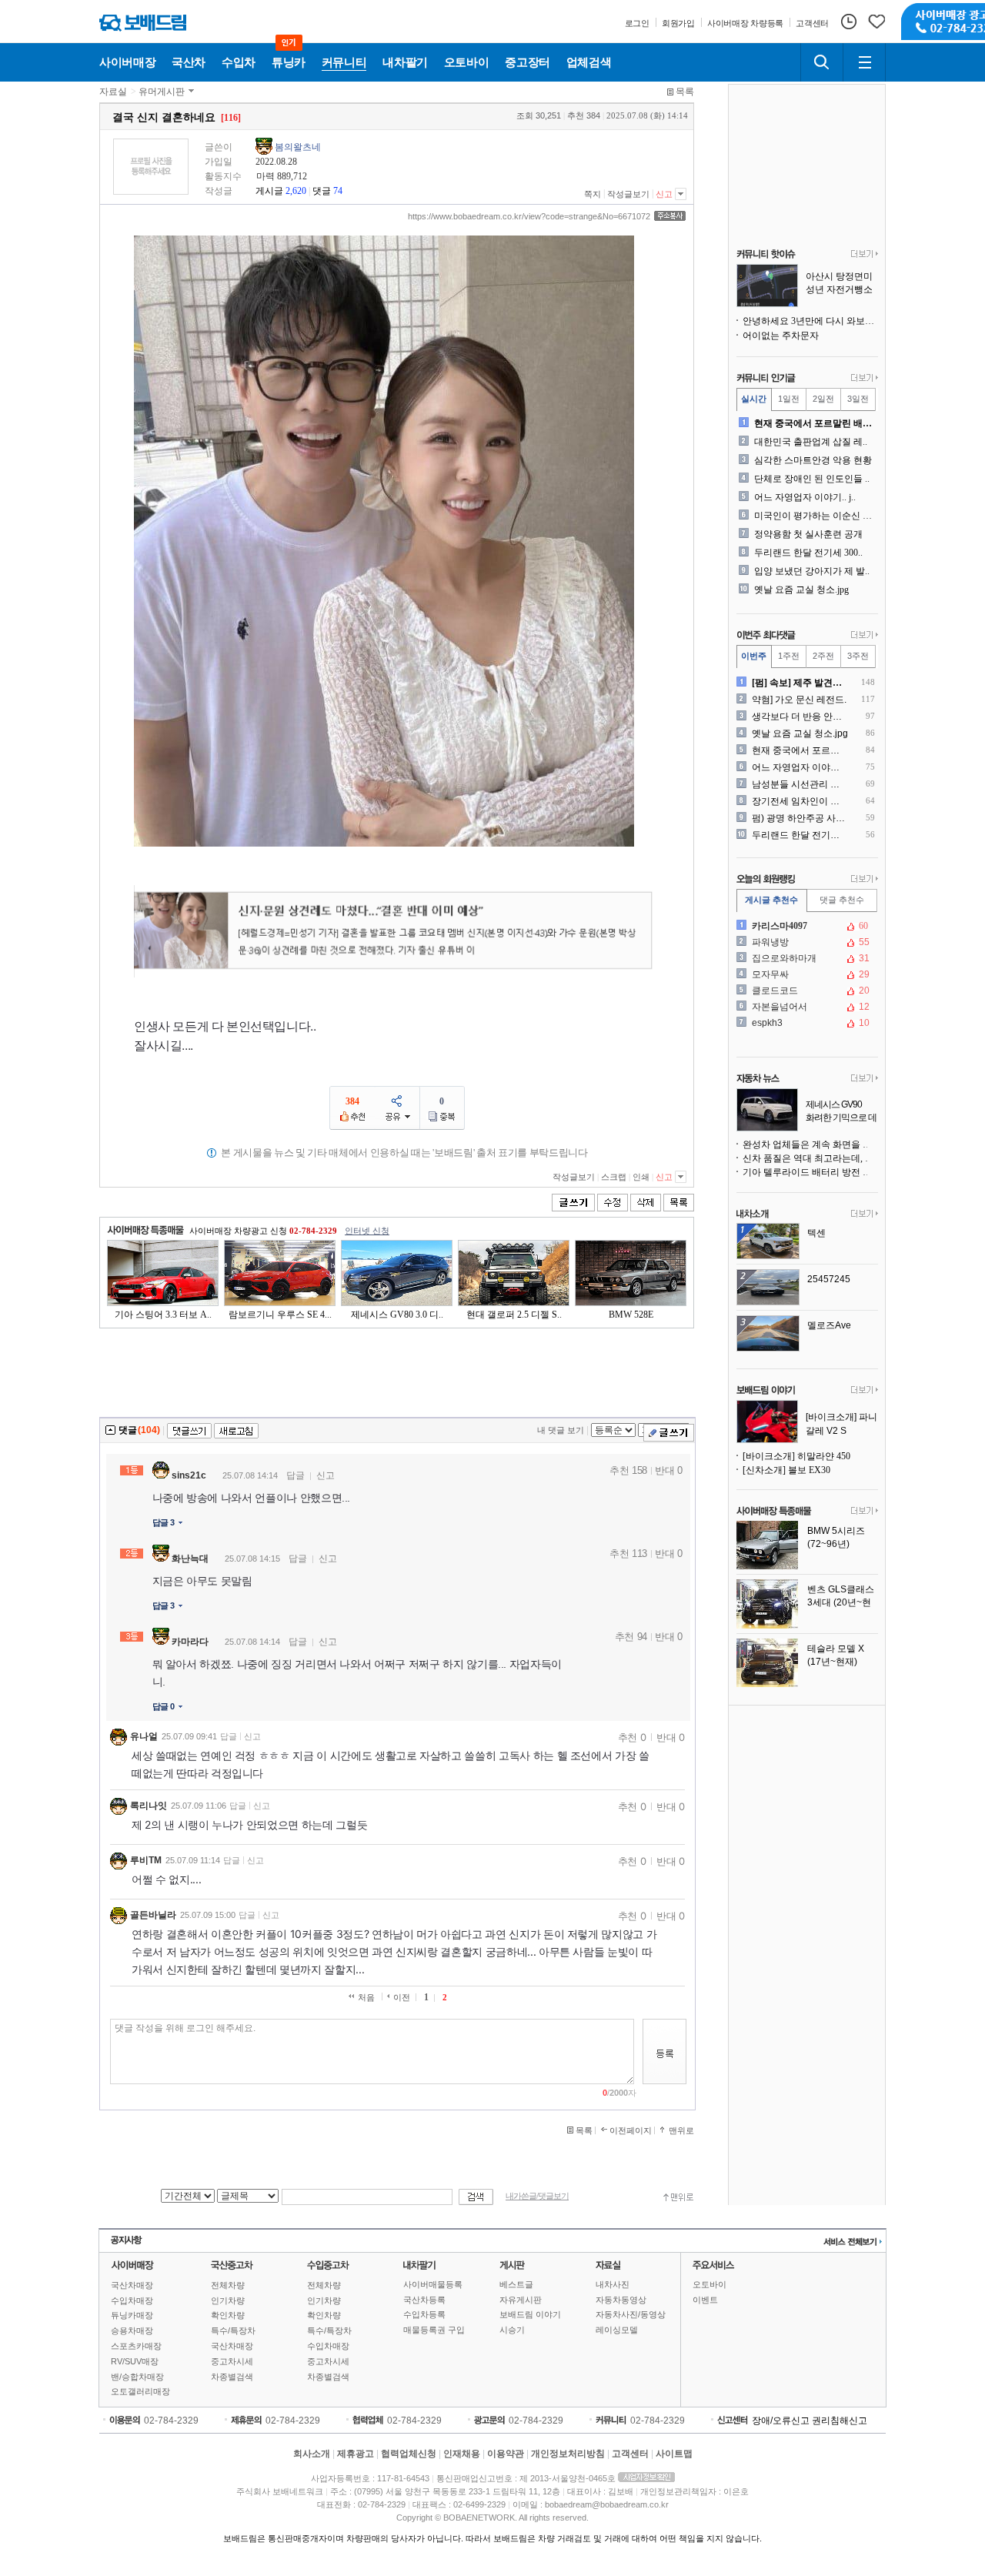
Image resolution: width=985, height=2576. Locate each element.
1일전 (789, 399)
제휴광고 (356, 2454)
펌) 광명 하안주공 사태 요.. (800, 818)
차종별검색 (232, 2377)
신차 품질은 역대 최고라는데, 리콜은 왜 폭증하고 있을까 (810, 1158)
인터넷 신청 (367, 1231)
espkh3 (806, 1023)
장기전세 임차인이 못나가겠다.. (800, 801)
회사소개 (312, 2454)
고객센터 (630, 2454)
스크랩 (614, 1177)
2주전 (823, 656)
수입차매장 (132, 2300)
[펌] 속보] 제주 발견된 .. (800, 683)
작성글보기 (628, 194)
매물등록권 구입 (434, 2330)
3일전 (858, 399)
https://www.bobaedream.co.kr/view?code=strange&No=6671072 (529, 216)
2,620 (296, 191)
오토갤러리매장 (140, 2391)
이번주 (754, 656)
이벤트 (705, 2300)
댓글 (322, 191)
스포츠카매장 (136, 2346)
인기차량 (228, 2300)
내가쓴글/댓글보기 (537, 2196)
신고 (664, 194)
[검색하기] (822, 62)
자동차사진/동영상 (631, 2314)
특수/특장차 (233, 2330)
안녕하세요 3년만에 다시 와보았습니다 (810, 321)
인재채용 (462, 2454)
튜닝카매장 (132, 2315)
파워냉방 (806, 942)
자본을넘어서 (806, 1007)
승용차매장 (132, 2330)
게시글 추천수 (771, 900)
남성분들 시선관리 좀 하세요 (800, 784)
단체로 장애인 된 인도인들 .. (812, 479)
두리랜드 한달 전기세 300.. (808, 553)
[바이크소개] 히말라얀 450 (796, 1456)
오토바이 (710, 2284)
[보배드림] (143, 23)
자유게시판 (521, 2300)
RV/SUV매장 (135, 2361)
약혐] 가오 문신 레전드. (799, 700)
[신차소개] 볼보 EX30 (786, 1470)
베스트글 (516, 2284)
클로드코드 (806, 991)
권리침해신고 (840, 2421)
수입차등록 (424, 2314)
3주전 (858, 656)
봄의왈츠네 (298, 147)
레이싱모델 (617, 2330)
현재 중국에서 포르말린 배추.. (815, 423)
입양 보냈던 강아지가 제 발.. (812, 571)
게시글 (269, 191)
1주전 (789, 656)
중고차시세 (232, 2361)
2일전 (823, 399)
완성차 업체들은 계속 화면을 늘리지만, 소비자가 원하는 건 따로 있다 (810, 1144)
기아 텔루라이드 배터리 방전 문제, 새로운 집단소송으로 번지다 (810, 1172)
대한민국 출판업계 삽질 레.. (811, 442)
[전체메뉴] (864, 62)
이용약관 (506, 2454)
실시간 (754, 399)
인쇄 (641, 1177)
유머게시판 (162, 92)
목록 (685, 92)
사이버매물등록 (433, 2284)
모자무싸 (806, 974)
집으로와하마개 (806, 958)
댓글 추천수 (842, 900)
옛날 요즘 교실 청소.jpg (801, 590)
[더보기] (865, 255)
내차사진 (613, 2284)
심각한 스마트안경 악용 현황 (813, 460)
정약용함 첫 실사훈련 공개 (808, 534)
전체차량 (228, 2285)
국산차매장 (132, 2285)
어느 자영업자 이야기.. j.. (805, 497)
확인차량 (228, 2315)
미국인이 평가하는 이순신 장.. (815, 516)
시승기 (512, 2330)
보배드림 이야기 (530, 2314)
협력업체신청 (409, 2454)
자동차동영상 (621, 2300)
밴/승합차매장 (137, 2377)
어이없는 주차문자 (781, 336)
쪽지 (593, 194)
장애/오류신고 (781, 2421)
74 (338, 191)
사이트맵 (674, 2454)
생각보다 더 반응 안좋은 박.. (800, 717)
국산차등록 (424, 2300)
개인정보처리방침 (568, 2454)
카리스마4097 (806, 926)
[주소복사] (670, 216)
